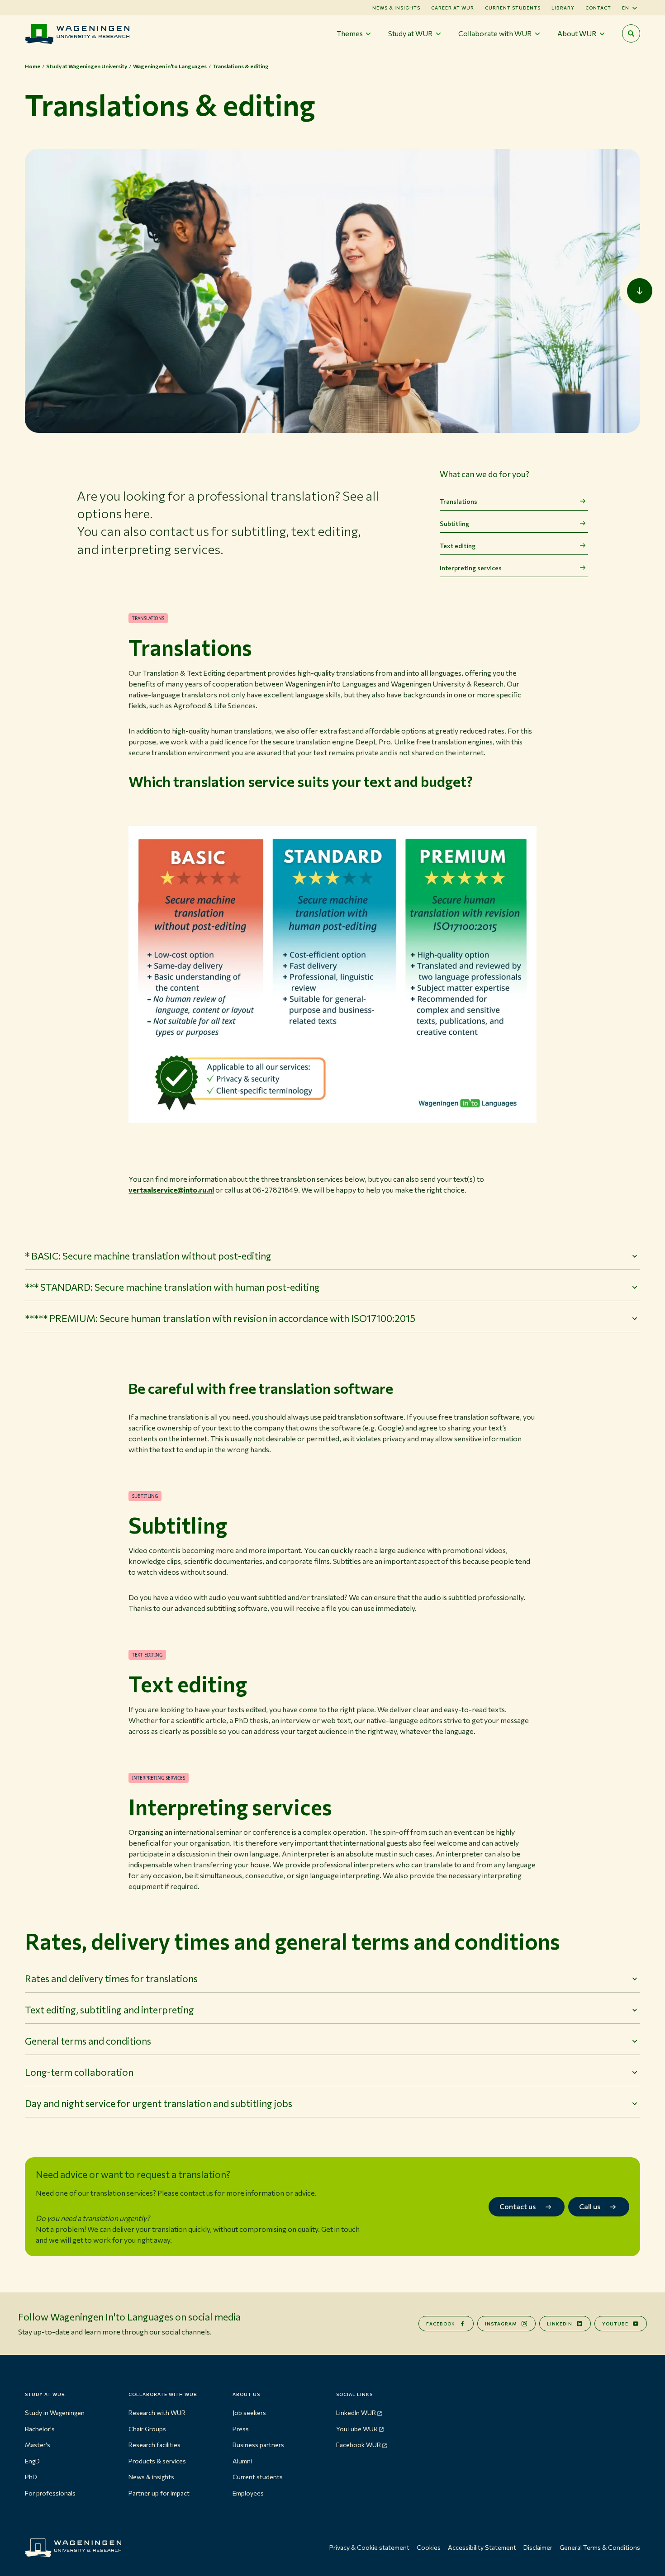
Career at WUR (453, 8)
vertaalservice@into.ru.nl (171, 1190)
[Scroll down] (640, 291)
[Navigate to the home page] (77, 34)
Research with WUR (157, 2413)
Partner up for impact (159, 2493)
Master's (38, 2445)
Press (241, 2429)
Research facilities (154, 2445)
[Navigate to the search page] (631, 33)
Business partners (258, 2445)
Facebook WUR (359, 2445)
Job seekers (249, 2413)
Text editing (458, 546)
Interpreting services (471, 568)
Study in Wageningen (55, 2413)
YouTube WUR (357, 2429)
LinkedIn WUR (356, 2413)
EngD (32, 2461)
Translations (458, 501)
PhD (31, 2477)
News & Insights (396, 8)
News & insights (151, 2477)
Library (563, 8)
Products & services (157, 2461)
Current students (513, 8)
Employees (248, 2493)
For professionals (50, 2493)
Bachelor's (40, 2429)
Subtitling (454, 523)
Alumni (242, 2461)
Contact (598, 8)
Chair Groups (147, 2429)
